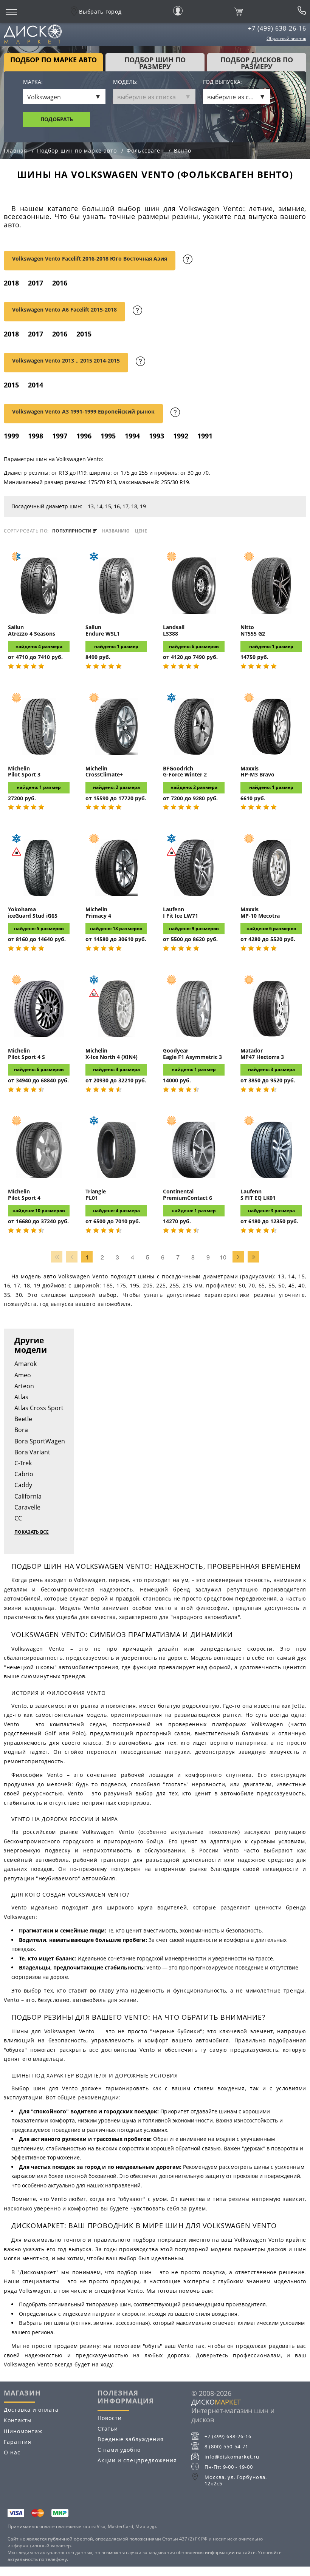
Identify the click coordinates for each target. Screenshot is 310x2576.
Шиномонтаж (23, 2431)
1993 (157, 436)
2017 (36, 283)
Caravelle (27, 1507)
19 (143, 506)
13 (91, 506)
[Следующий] (238, 1257)
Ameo (23, 1375)
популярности (72, 531)
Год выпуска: (222, 82)
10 (223, 1257)
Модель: (125, 82)
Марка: (33, 82)
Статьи (108, 2429)
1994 (132, 436)
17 (126, 506)
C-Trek (23, 1463)
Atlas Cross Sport (39, 1408)
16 (117, 506)
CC (18, 1518)
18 (134, 506)
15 (108, 506)
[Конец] (253, 1257)
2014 (36, 385)
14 (99, 506)
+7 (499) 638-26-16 (277, 28)
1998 (36, 436)
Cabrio (24, 1474)
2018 (11, 283)
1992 (181, 436)
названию (116, 531)
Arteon (24, 1386)
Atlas (21, 1397)
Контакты (18, 2420)
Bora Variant (32, 1452)
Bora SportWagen (40, 1441)
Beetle (23, 1419)
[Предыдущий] (72, 1257)
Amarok (26, 1364)
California (28, 1496)
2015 (84, 334)
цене (141, 531)
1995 (108, 436)
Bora (21, 1430)
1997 (60, 436)
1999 (11, 436)
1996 (84, 436)
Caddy (23, 1485)
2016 (60, 283)
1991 (205, 436)
